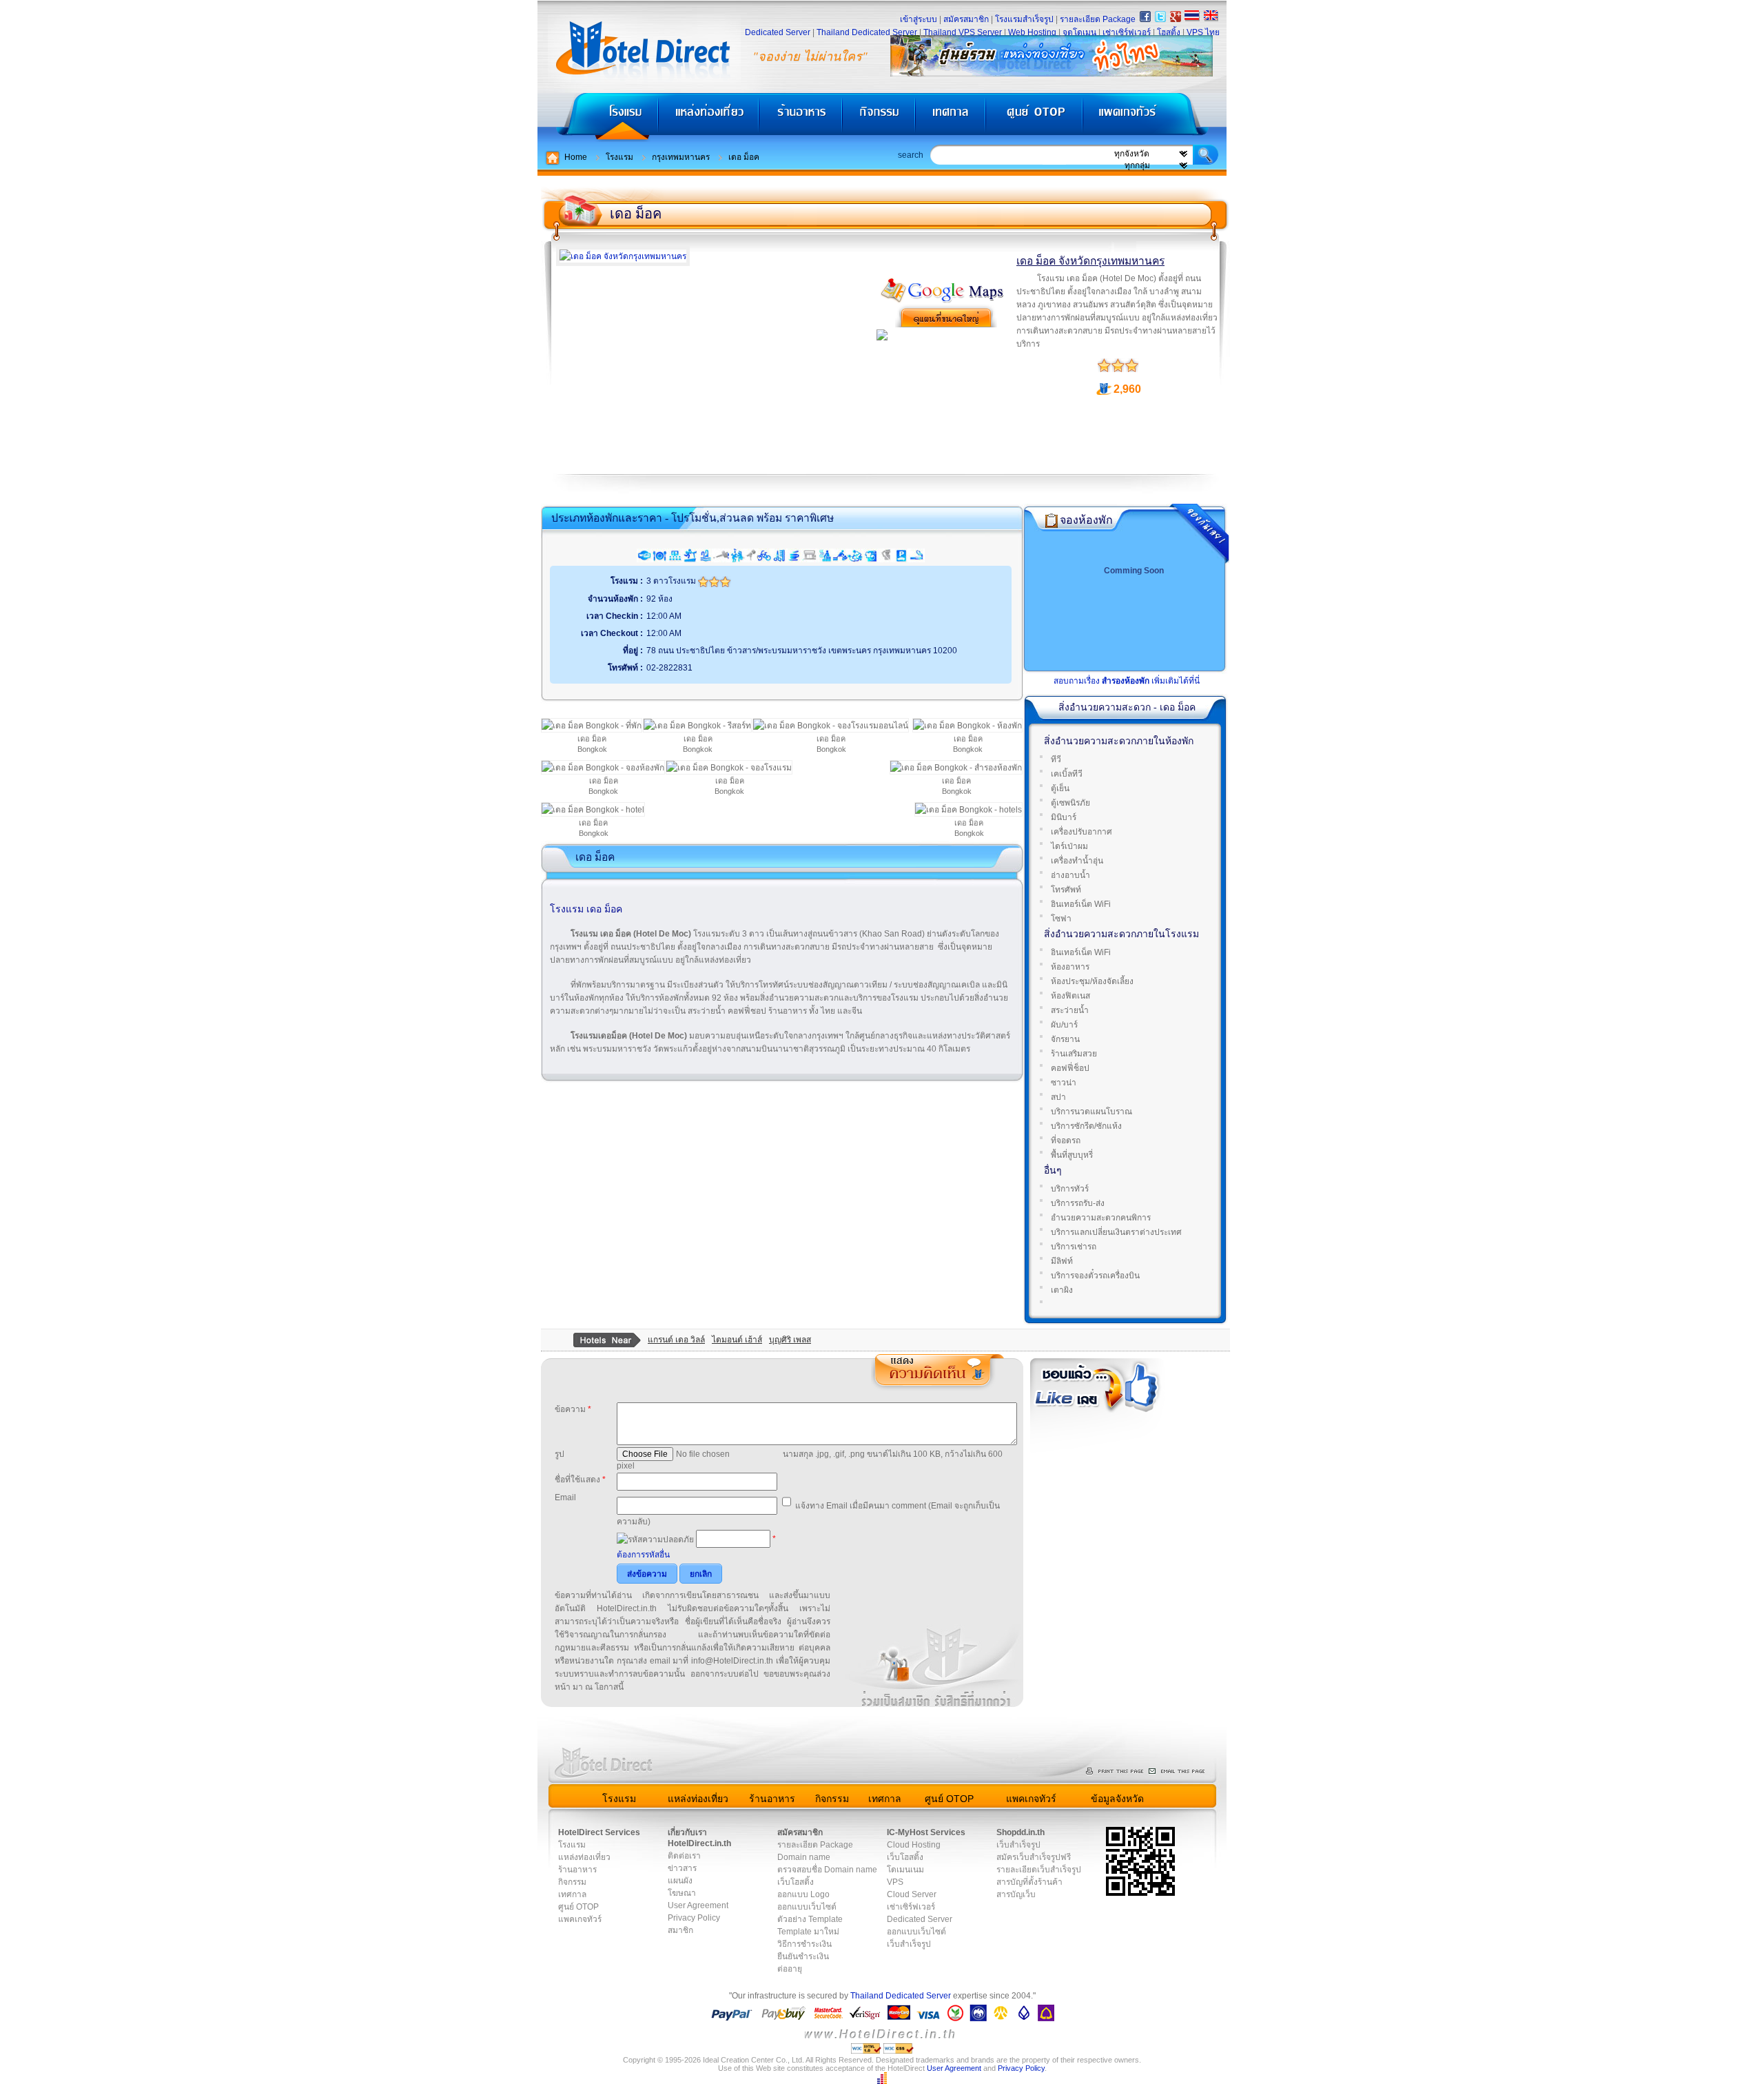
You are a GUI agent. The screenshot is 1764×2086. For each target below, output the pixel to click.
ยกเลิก (701, 1574)
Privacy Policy (694, 1918)
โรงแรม (598, 117)
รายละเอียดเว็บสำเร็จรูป (1039, 1870)
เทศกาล (952, 117)
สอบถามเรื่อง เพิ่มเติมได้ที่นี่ (1127, 681)
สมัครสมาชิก (966, 19)
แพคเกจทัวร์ (1153, 117)
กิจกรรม (880, 117)
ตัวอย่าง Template (810, 1919)
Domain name (804, 1857)
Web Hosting (1032, 32)
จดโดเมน (1079, 32)
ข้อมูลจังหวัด (1117, 1799)
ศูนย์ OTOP (1034, 117)
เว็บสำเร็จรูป (909, 1944)
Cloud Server (912, 1894)
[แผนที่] (943, 301)
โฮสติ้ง (1169, 32)
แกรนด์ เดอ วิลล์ (676, 1340)
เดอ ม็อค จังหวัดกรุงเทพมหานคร (1090, 261)
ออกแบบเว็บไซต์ (807, 1907)
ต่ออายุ (790, 1969)
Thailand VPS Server (963, 32)
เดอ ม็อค (744, 157)
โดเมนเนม (905, 1870)
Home (576, 157)
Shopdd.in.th (1021, 1832)
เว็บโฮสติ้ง (796, 1882)
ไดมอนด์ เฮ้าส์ (737, 1340)
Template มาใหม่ (808, 1932)
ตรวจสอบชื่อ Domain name (827, 1870)
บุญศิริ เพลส (790, 1340)
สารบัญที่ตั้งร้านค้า (1029, 1882)
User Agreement (698, 1905)
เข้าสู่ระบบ (919, 19)
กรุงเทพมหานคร (681, 157)
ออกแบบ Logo (803, 1894)
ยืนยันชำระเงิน (803, 1956)
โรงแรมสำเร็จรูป (1024, 19)
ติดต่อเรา (684, 1856)
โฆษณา (682, 1893)
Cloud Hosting (914, 1845)
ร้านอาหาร (801, 117)
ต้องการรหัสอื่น (643, 1555)
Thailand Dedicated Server (867, 32)
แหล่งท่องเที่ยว (709, 117)
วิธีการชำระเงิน (804, 1944)
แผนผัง (680, 1881)
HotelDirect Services (599, 1832)
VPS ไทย (1203, 32)
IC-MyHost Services (926, 1832)
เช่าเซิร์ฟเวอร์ (1127, 32)
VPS (895, 1882)
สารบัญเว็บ (1016, 1894)
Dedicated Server (778, 32)
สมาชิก (680, 1930)
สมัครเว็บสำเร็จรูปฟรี (1034, 1857)
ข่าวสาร (682, 1868)
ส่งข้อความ (647, 1574)
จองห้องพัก (1086, 520)
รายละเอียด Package (1098, 19)
